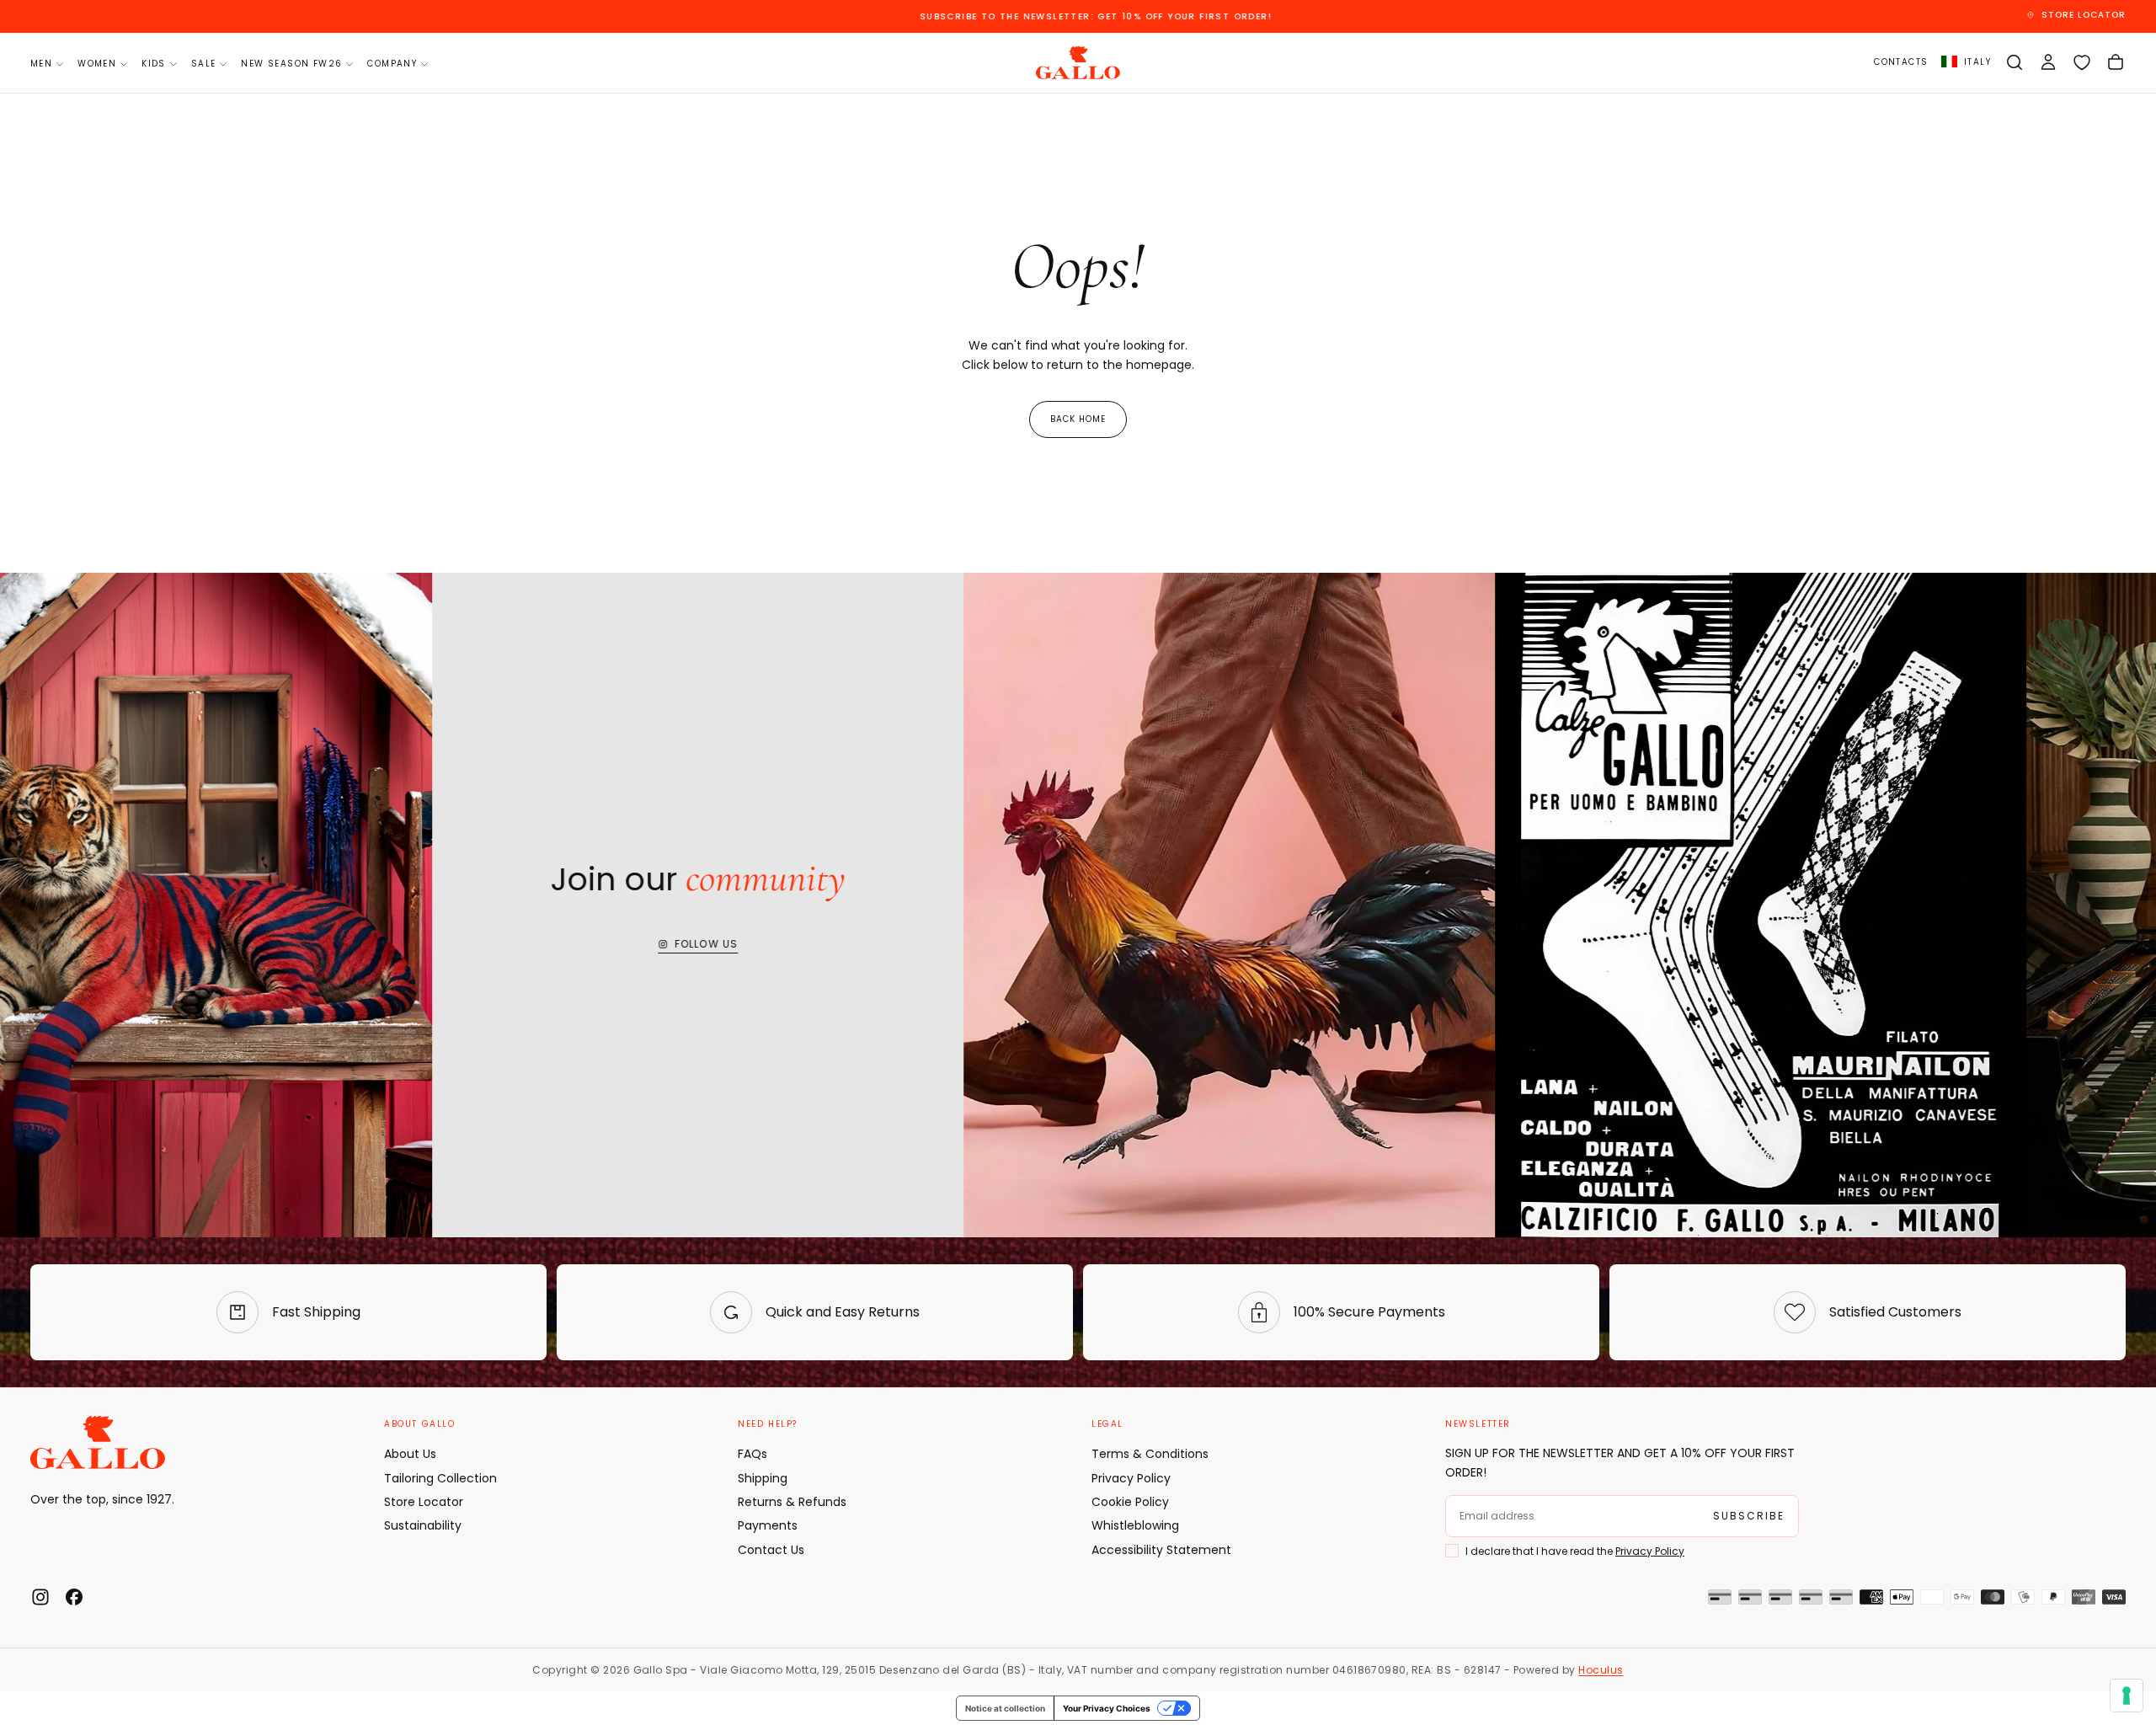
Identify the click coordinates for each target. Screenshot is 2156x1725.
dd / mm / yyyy (977, 908)
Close (1078, 1037)
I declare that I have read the (1052, 950)
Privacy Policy (1127, 950)
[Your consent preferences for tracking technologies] (2127, 1696)
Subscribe (1078, 988)
